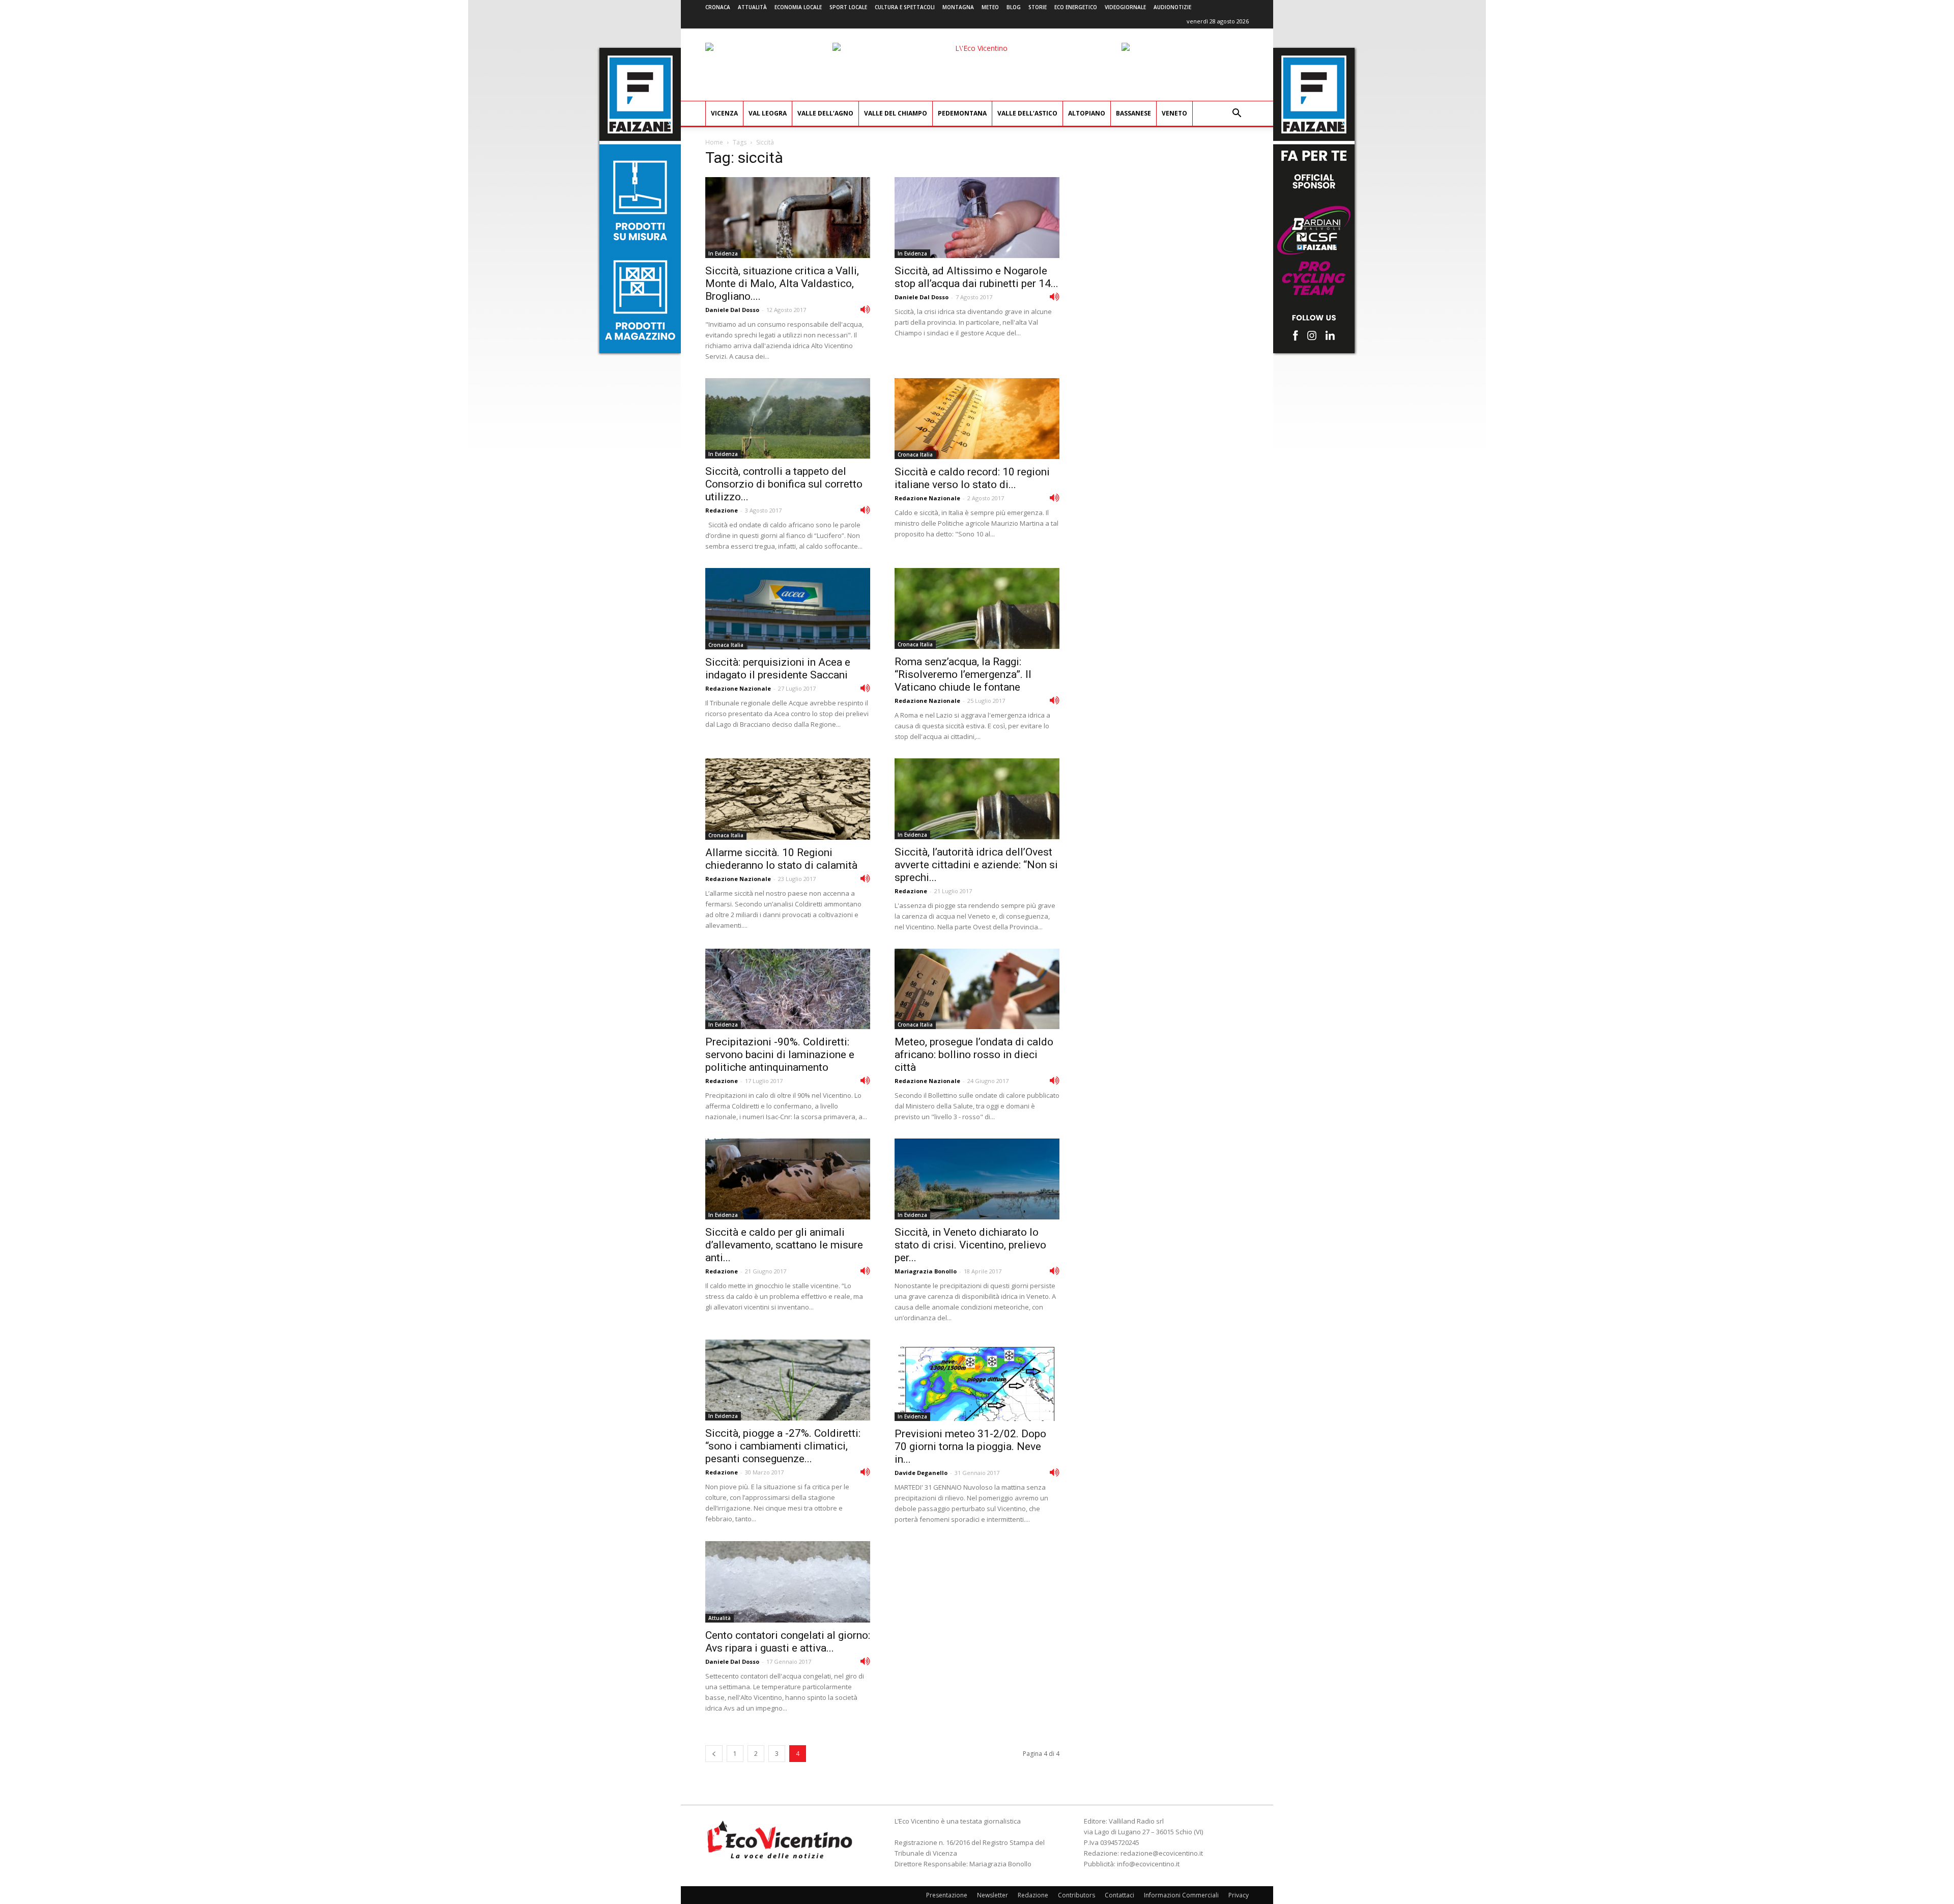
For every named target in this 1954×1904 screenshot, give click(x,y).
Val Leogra (768, 113)
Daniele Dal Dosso (732, 310)
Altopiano (1087, 113)
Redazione (722, 510)
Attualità (752, 7)
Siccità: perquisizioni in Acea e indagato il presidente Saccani (778, 669)
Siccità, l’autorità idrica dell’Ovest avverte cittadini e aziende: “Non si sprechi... (976, 865)
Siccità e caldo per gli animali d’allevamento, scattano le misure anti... (784, 1245)
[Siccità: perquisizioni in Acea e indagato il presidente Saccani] (788, 609)
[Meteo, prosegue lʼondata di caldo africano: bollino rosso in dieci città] (977, 989)
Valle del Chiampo (896, 113)
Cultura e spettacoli (905, 7)
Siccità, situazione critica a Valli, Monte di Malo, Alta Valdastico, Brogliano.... (782, 283)
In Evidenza (723, 253)
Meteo (990, 7)
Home (714, 142)
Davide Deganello (921, 1473)
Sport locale (848, 7)
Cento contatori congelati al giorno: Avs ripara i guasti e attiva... (788, 1642)
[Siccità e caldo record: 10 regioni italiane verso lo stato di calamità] (977, 419)
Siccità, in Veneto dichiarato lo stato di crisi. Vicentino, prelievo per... (970, 1245)
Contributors (1076, 1895)
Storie (1038, 7)
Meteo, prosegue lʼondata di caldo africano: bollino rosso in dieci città (974, 1055)
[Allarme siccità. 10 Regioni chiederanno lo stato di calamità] (788, 799)
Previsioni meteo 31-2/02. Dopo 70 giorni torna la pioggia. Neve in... (970, 1446)
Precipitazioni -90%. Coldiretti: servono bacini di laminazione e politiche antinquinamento (780, 1055)
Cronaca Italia (915, 454)
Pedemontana (962, 113)
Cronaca (718, 7)
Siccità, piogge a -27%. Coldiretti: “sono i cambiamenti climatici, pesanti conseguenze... (783, 1446)
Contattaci (1119, 1895)
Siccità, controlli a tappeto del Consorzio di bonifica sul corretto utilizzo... (784, 484)
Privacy (1239, 1895)
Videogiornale (1125, 7)
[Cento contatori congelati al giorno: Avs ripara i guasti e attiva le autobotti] (788, 1582)
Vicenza (724, 113)
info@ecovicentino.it (1148, 1864)
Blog (1014, 7)
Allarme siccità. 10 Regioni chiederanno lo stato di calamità (781, 859)
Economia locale (798, 7)
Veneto (1174, 113)
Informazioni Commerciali (1181, 1895)
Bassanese (1133, 113)
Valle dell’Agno (825, 113)
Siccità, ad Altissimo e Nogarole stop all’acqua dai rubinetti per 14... (976, 277)
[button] (1237, 114)
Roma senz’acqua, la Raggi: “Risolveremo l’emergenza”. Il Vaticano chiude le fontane (963, 674)
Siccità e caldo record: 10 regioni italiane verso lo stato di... (972, 478)
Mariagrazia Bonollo (926, 1271)
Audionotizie (1172, 7)
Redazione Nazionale (927, 498)
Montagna (958, 7)
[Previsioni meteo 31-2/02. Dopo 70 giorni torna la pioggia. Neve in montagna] (977, 1380)
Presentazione (947, 1895)
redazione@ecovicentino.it (1162, 1853)
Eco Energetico (1076, 7)
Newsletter (993, 1895)
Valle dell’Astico (1027, 113)
